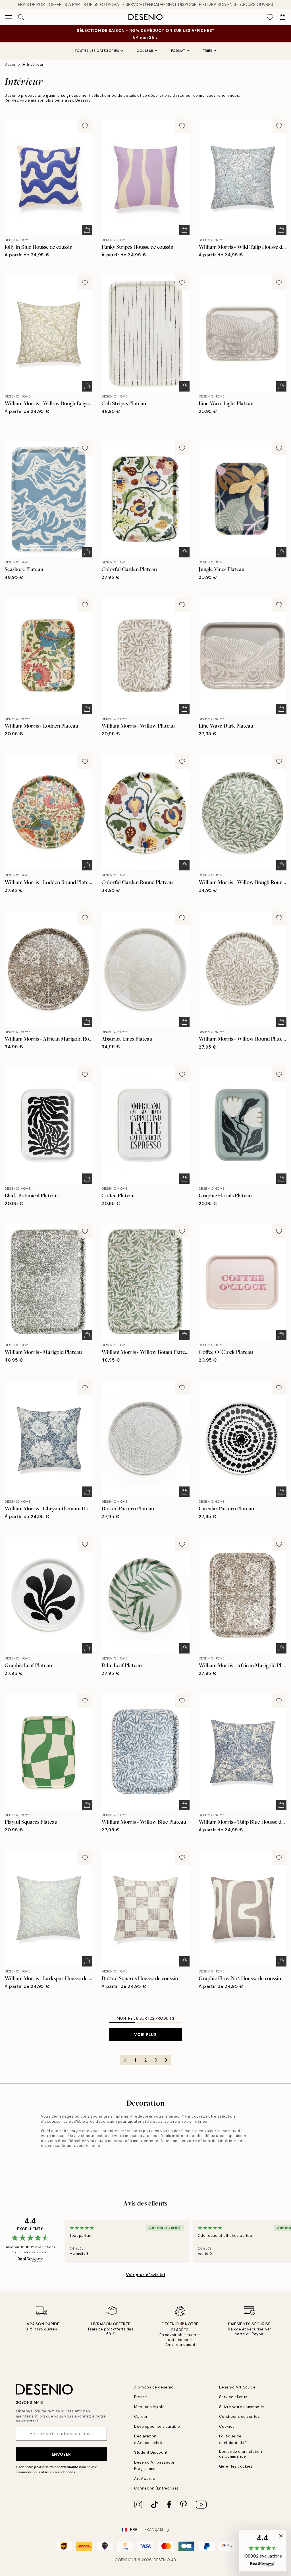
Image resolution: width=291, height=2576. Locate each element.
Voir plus (145, 2035)
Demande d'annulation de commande (241, 2454)
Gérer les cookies (236, 2466)
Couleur (145, 51)
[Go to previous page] (125, 2060)
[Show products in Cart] (282, 17)
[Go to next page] (166, 2060)
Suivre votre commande (242, 2407)
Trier (208, 51)
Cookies (227, 2426)
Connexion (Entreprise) (156, 2488)
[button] (263, 2551)
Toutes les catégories (97, 51)
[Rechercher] (21, 17)
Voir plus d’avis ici (145, 2275)
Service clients (233, 2397)
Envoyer (61, 2454)
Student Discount (151, 2452)
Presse (141, 2397)
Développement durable (157, 2426)
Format (178, 51)
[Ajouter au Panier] (87, 230)
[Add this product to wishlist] (85, 126)
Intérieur (35, 64)
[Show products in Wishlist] (270, 17)
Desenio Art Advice (237, 2387)
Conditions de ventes (239, 2417)
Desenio (12, 64)
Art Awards (145, 2479)
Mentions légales (150, 2407)
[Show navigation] (9, 17)
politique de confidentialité (56, 2467)
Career (141, 2417)
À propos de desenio (154, 2387)
